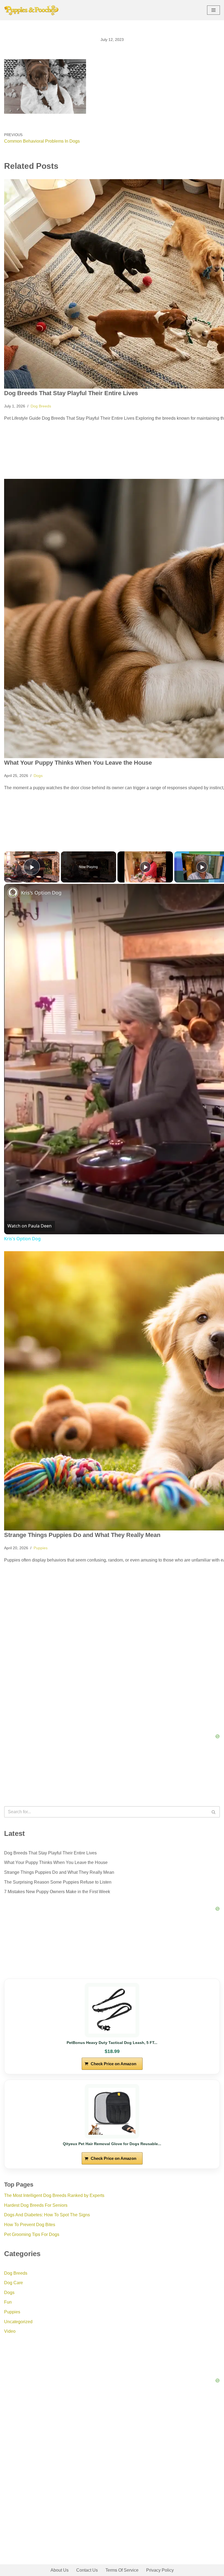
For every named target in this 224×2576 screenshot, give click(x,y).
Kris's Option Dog (22, 1239)
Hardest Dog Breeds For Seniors (36, 2205)
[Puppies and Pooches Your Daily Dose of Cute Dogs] (31, 10)
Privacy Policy (160, 2570)
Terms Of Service (122, 2570)
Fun (8, 2302)
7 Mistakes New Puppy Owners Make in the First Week (57, 1892)
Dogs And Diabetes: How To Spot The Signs (47, 2215)
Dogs (38, 776)
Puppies (41, 1548)
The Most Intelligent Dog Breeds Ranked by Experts (54, 2195)
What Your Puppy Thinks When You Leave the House (78, 763)
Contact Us (87, 2570)
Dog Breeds (41, 406)
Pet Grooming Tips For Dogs (32, 2234)
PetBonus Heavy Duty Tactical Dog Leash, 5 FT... (112, 2043)
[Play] (145, 867)
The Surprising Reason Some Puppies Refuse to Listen (58, 1882)
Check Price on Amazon (114, 2064)
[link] (13, 893)
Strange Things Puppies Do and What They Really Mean (82, 1535)
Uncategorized (18, 2322)
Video (10, 2331)
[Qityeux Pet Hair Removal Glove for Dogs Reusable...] (112, 2111)
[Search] (214, 1812)
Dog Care (14, 2283)
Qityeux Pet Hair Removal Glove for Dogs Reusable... (112, 2144)
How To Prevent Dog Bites (30, 2225)
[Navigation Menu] (213, 10)
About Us (60, 2570)
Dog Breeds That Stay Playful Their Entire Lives (71, 393)
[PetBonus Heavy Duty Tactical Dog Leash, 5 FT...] (112, 2010)
